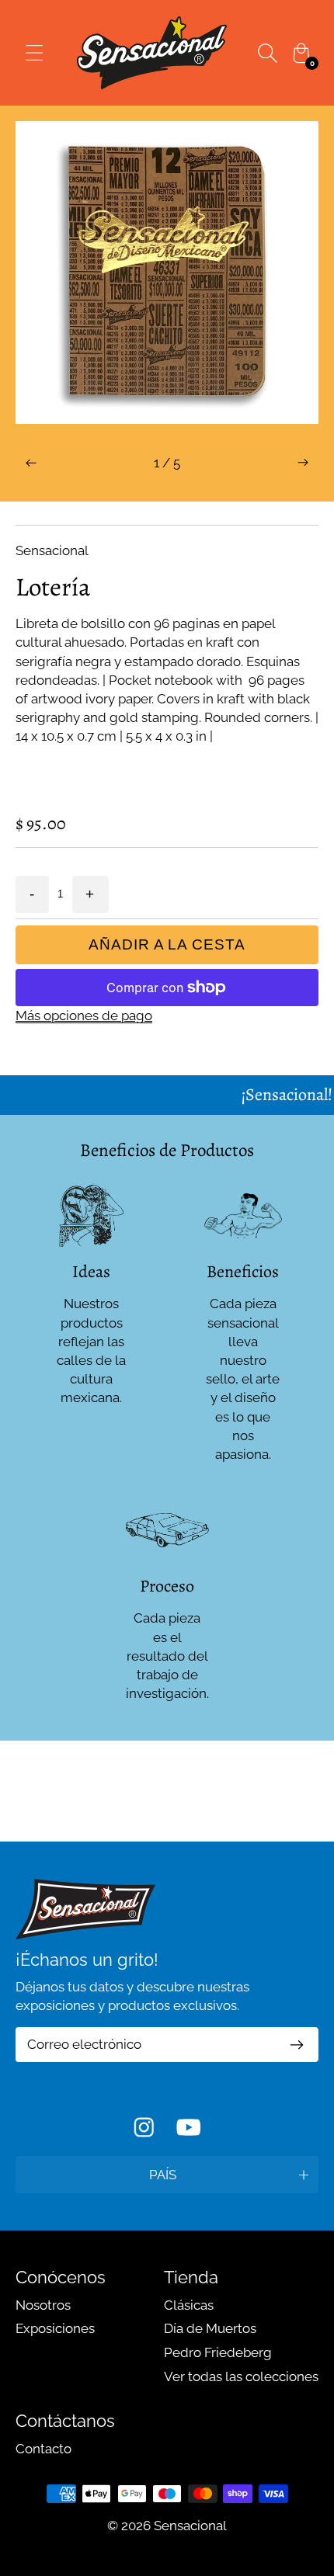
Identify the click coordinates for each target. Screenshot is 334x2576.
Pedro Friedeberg (218, 2352)
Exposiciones (55, 2328)
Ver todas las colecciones (241, 2376)
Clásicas (189, 2305)
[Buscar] (267, 53)
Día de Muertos (210, 2328)
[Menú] (35, 53)
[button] (31, 463)
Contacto (43, 2449)
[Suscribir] (297, 2045)
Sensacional (190, 2526)
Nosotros (43, 2305)
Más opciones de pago (84, 1015)
